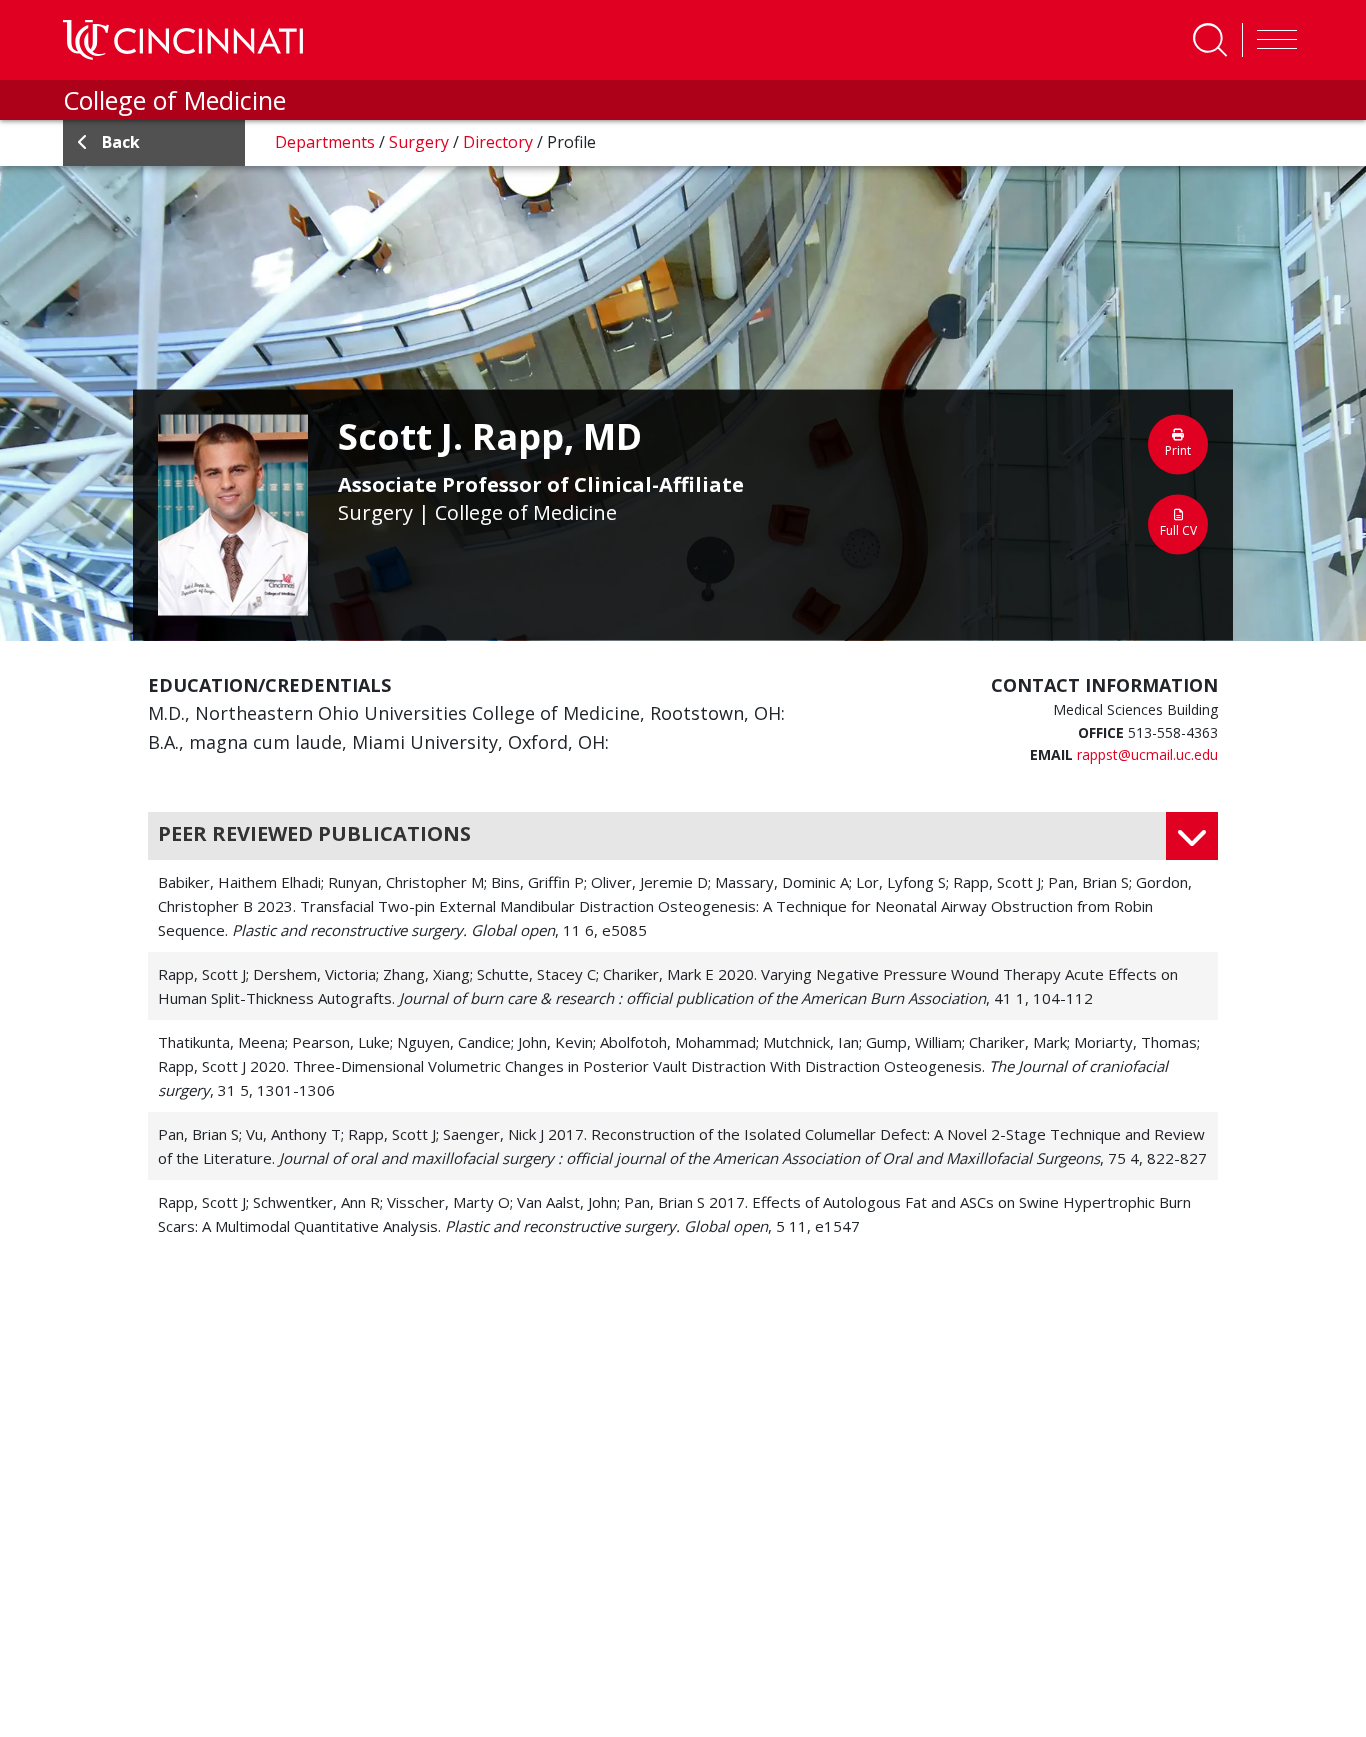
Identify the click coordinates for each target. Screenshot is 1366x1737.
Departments (327, 142)
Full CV (1178, 529)
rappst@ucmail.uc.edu (1147, 754)
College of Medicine (174, 100)
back (121, 142)
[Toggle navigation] (1272, 40)
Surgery (421, 142)
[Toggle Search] (1210, 40)
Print (1178, 449)
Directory (500, 142)
